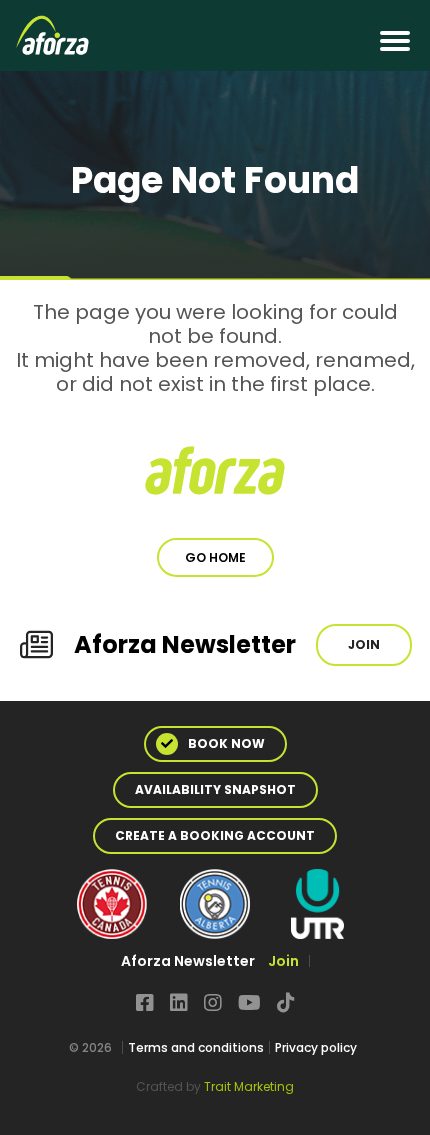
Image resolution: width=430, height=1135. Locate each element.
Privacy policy (316, 1047)
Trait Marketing (249, 1086)
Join (364, 644)
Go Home (215, 557)
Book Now (226, 743)
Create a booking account (215, 835)
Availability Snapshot (215, 789)
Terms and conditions (196, 1047)
